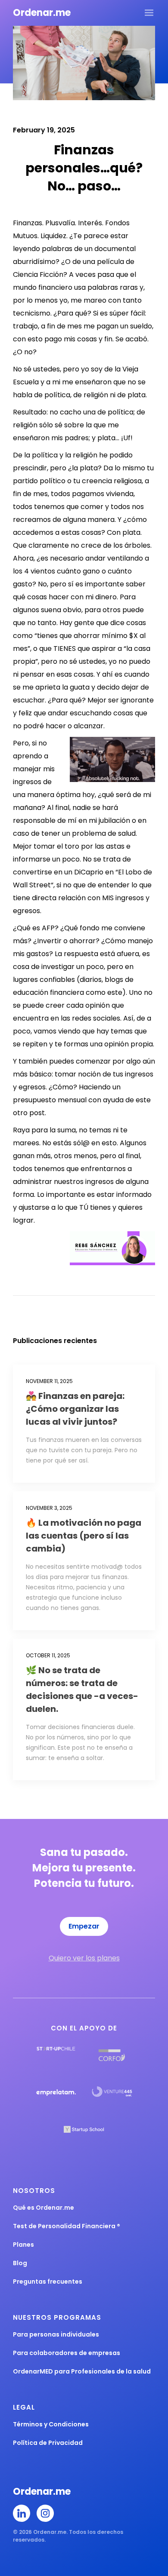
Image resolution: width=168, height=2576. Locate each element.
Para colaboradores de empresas (67, 2353)
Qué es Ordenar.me (44, 2208)
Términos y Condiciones (51, 2424)
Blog (20, 2263)
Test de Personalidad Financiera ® (67, 2226)
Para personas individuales (56, 2334)
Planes (23, 2245)
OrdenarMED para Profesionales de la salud (82, 2371)
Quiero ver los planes (84, 1958)
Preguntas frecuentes (48, 2282)
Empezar (84, 1926)
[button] (149, 13)
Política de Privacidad (48, 2443)
